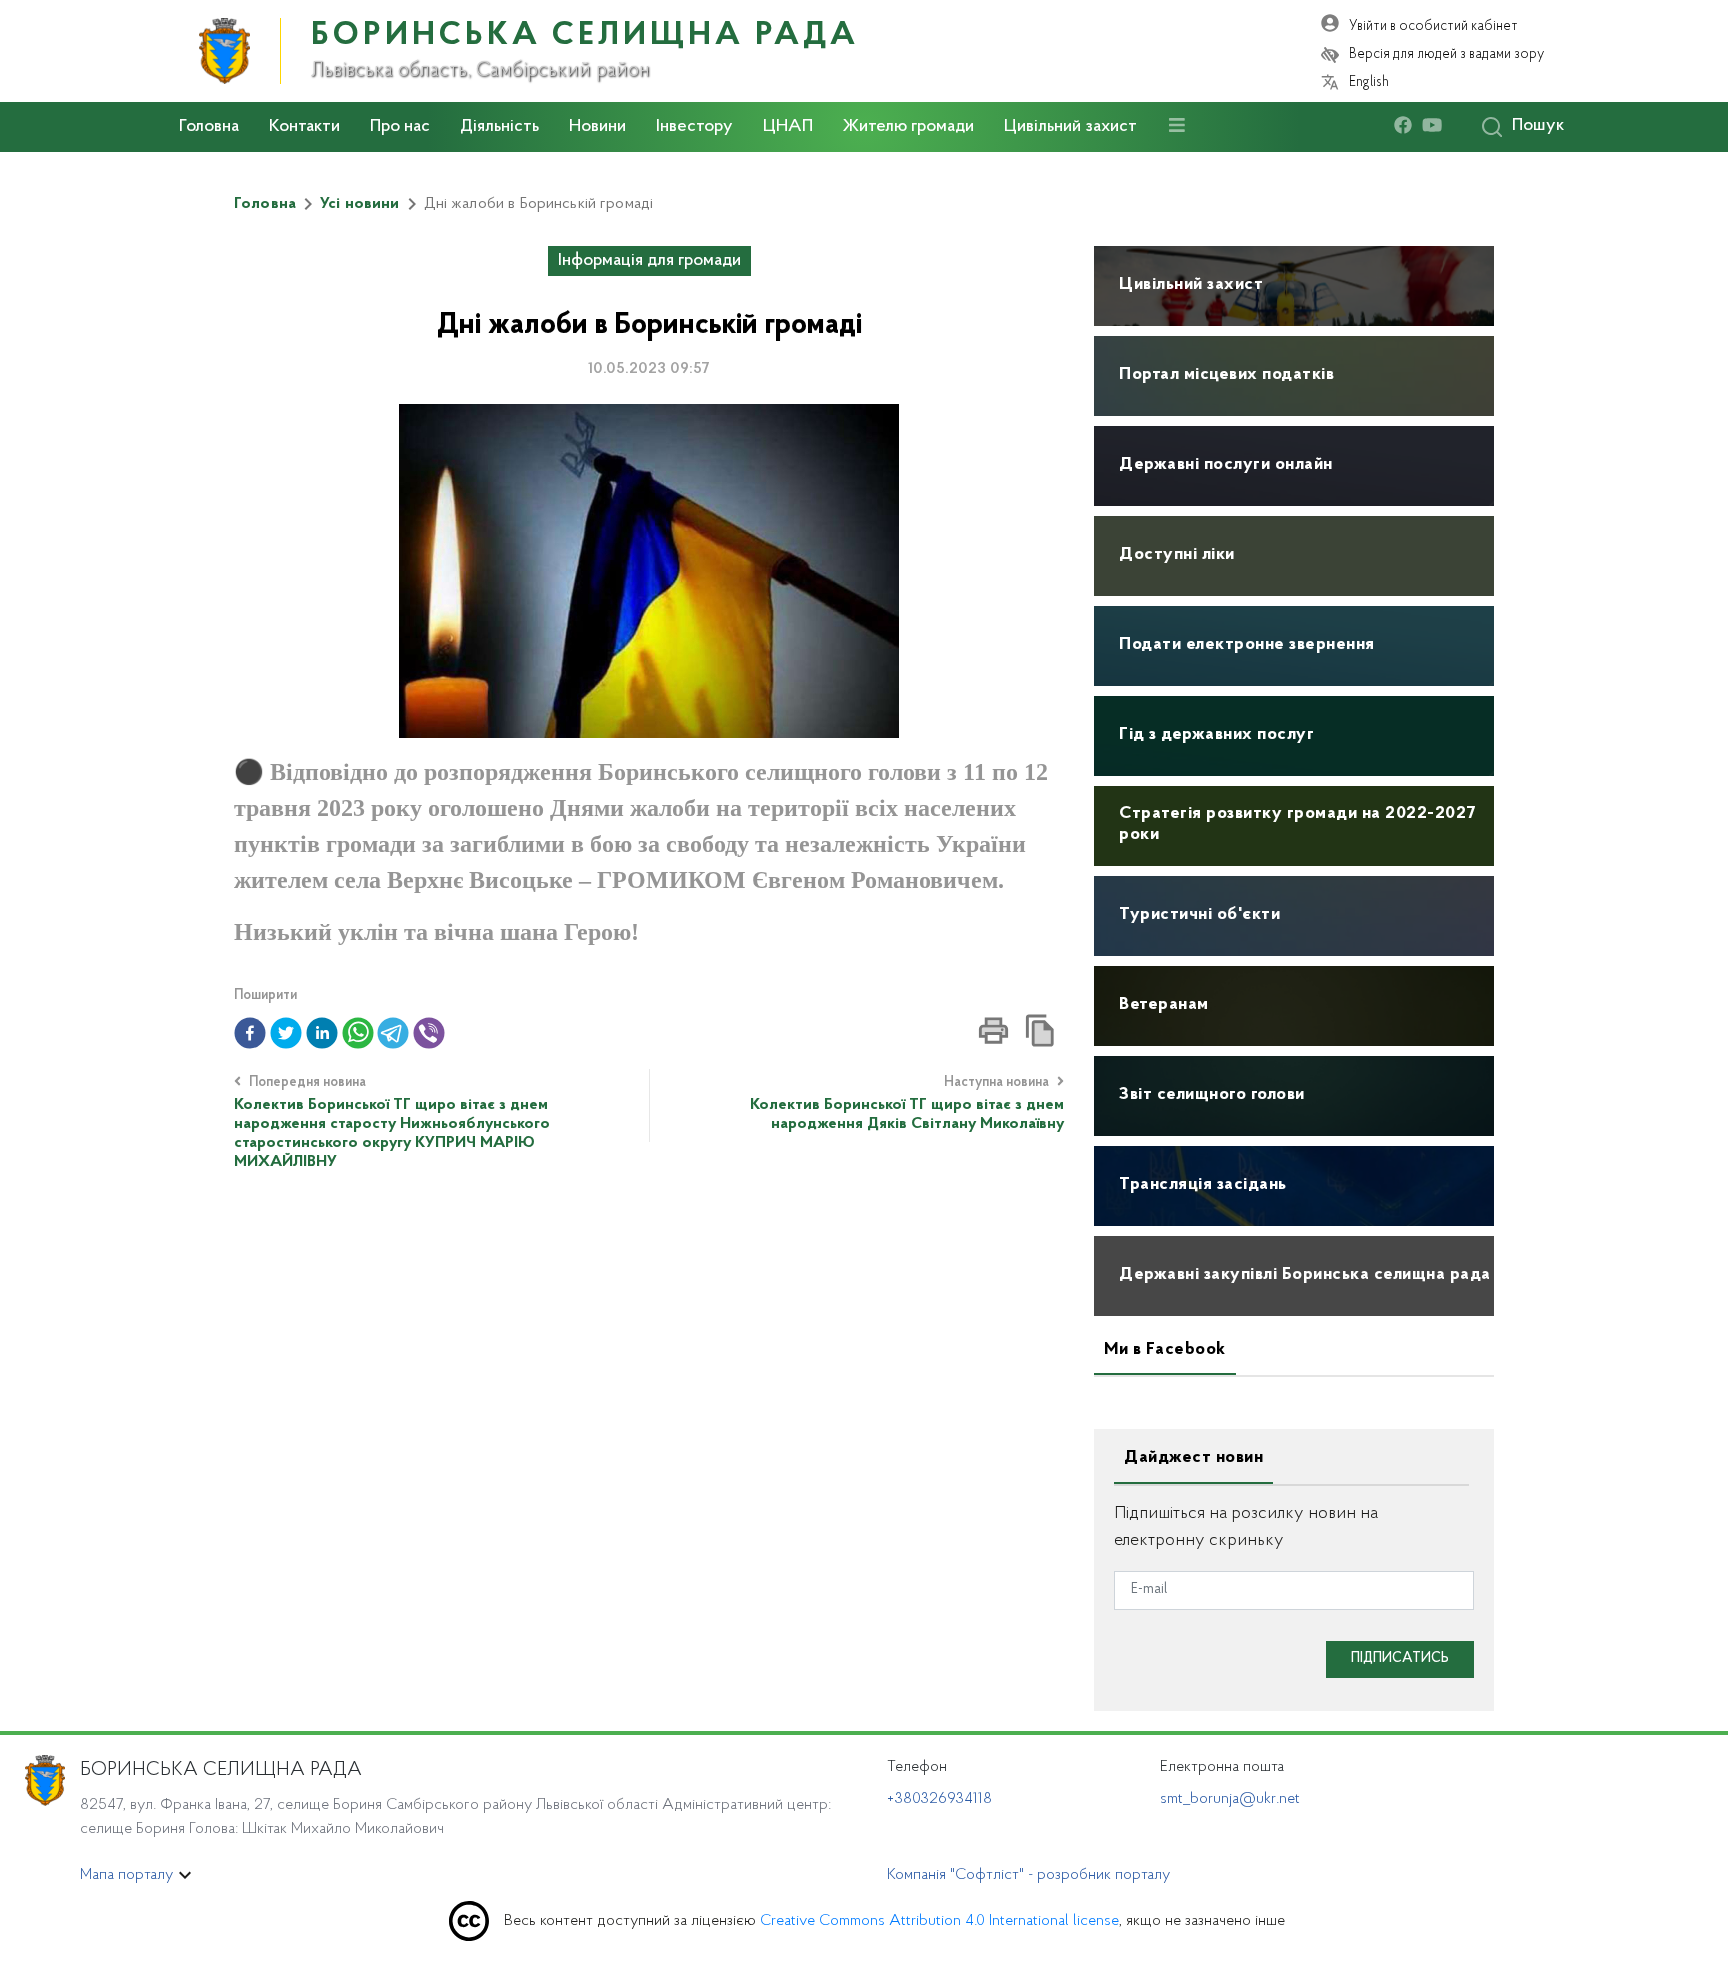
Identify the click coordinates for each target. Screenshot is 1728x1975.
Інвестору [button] (694, 127)
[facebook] (1408, 126)
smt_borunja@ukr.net (1230, 1799)
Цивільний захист (1070, 127)
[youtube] (1437, 126)
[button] (250, 1033)
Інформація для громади (649, 261)
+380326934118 (939, 1799)
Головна (209, 127)
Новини (597, 127)
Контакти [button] (304, 127)
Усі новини (360, 204)
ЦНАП (788, 127)
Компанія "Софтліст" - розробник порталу (1028, 1875)
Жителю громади (908, 127)
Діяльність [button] (499, 127)
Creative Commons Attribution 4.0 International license (939, 1921)
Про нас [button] (400, 127)
